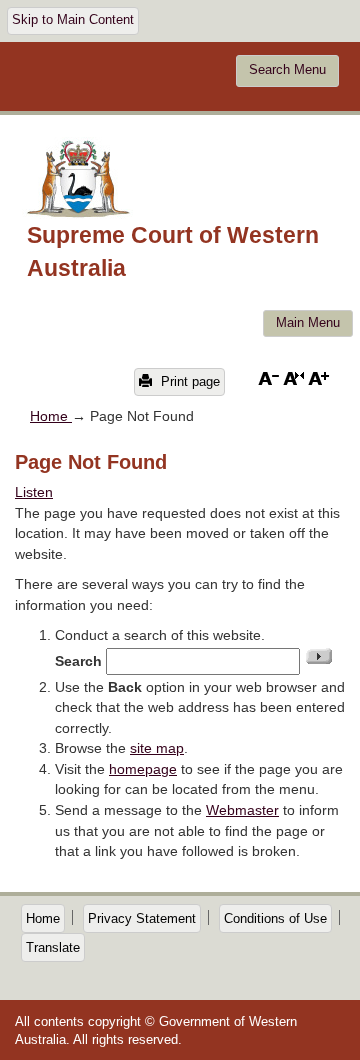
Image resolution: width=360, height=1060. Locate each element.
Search (78, 661)
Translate (53, 947)
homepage (143, 769)
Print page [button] (188, 381)
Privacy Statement (142, 918)
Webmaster (242, 810)
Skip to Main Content (73, 20)
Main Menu (308, 322)
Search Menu (287, 70)
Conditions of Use (275, 918)
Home (51, 416)
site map (157, 748)
